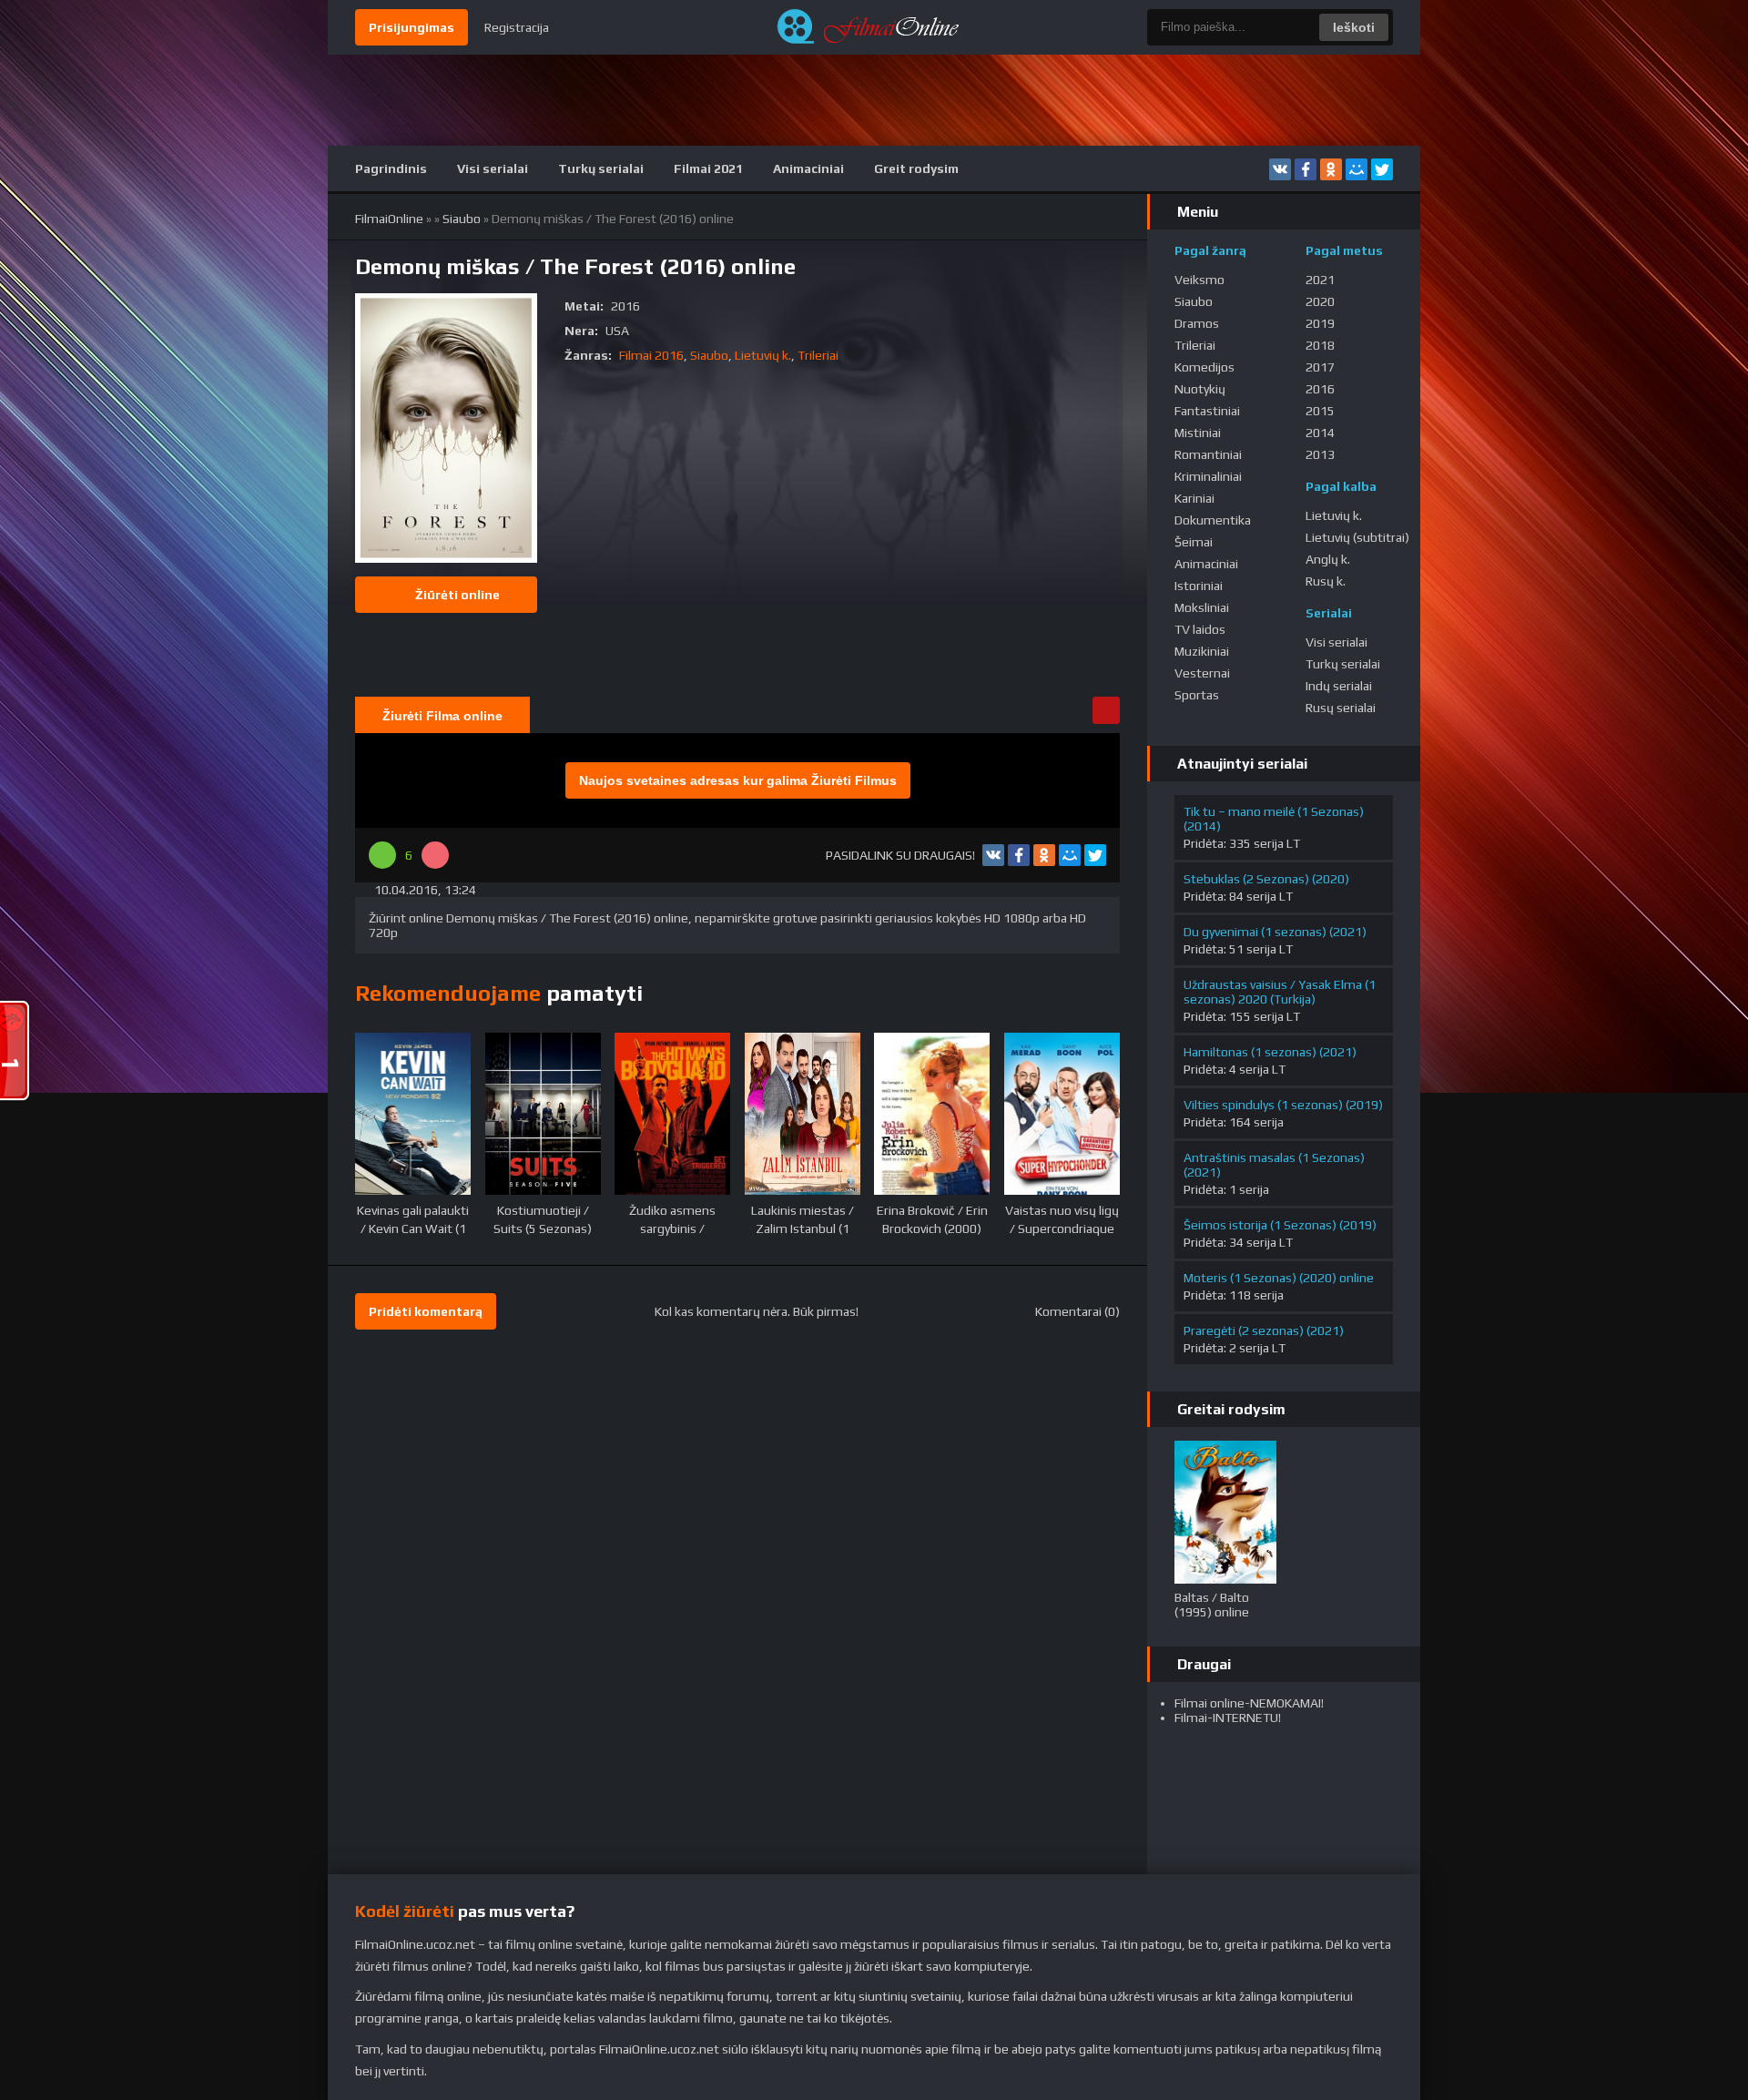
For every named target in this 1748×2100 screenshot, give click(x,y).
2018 (1320, 345)
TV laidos (1200, 629)
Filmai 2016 (651, 355)
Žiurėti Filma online (442, 716)
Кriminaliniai (1208, 476)
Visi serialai (493, 168)
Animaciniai (808, 168)
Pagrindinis (391, 168)
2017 (1320, 367)
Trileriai (818, 355)
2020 (1320, 301)
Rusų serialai (1341, 708)
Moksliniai (1202, 607)
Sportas (1197, 695)
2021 (1320, 280)
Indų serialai (1339, 686)
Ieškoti (1354, 27)
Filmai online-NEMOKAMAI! (1249, 1703)
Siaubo (462, 219)
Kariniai (1194, 498)
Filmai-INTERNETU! (1228, 1718)
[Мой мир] (1357, 169)
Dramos (1197, 323)
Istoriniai (1199, 586)
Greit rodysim (916, 168)
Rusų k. (1326, 581)
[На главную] (874, 27)
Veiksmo (1199, 280)
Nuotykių (1200, 389)
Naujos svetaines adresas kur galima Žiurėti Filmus (738, 780)
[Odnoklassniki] (1331, 169)
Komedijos (1204, 367)
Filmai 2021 (708, 168)
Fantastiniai (1207, 411)
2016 (1320, 389)
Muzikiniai (1202, 651)
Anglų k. (1328, 559)
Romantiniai (1208, 454)
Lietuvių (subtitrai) (1357, 537)
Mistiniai (1198, 433)
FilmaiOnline (389, 219)
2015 (1320, 411)
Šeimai (1194, 542)
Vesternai (1202, 673)
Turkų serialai (601, 168)
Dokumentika (1213, 520)
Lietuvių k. (763, 355)
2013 (1320, 454)
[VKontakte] (1280, 169)
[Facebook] (1306, 169)
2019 (1320, 323)
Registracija (517, 27)
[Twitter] (1382, 169)
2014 (1320, 433)
